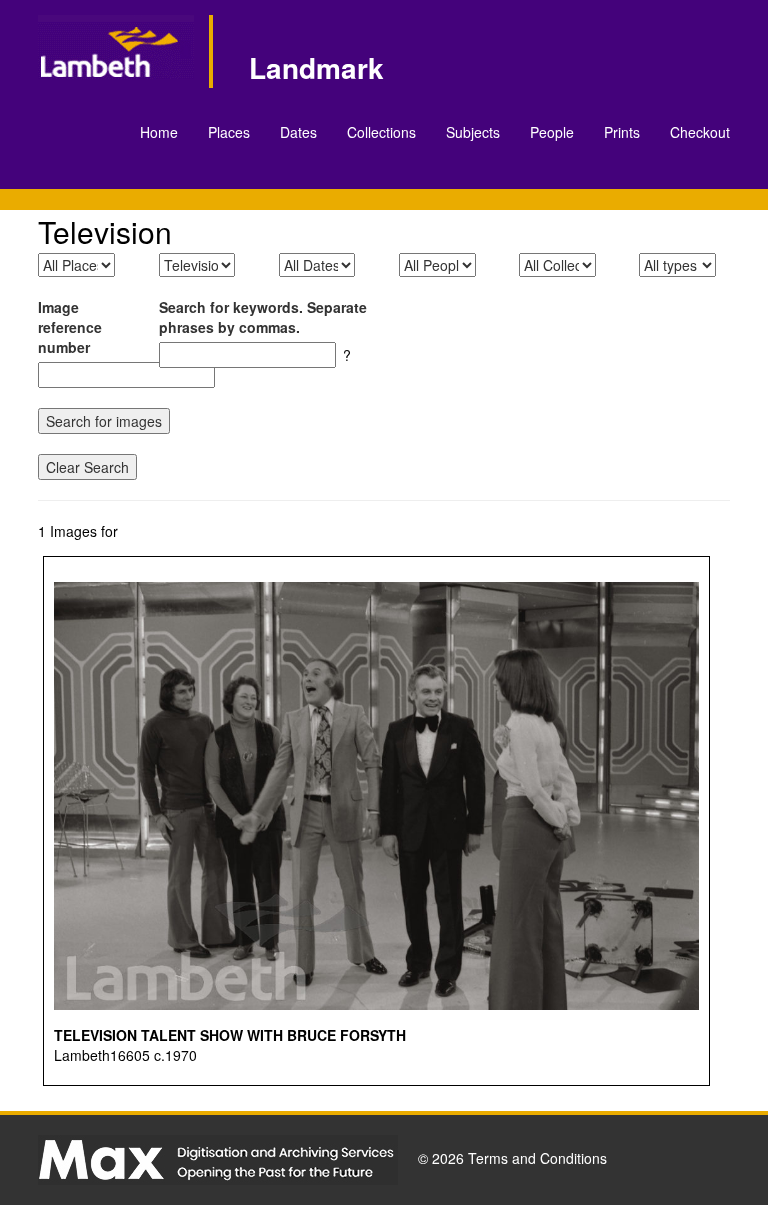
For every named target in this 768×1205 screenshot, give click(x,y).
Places (229, 132)
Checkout (700, 132)
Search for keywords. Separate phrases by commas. (263, 317)
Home (159, 132)
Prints (622, 132)
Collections (381, 132)
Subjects (473, 132)
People (552, 132)
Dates (298, 132)
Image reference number (70, 327)
